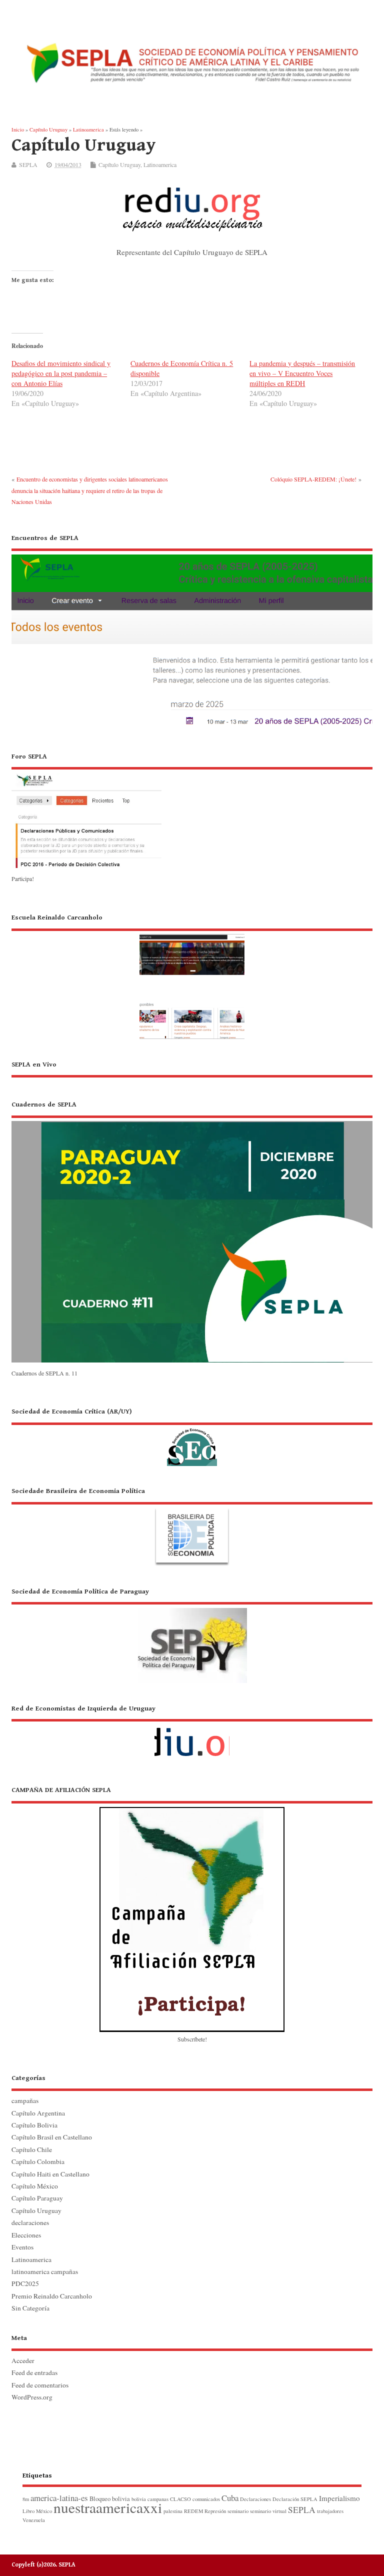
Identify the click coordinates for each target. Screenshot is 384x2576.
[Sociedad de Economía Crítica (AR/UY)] (192, 1436)
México (44, 2511)
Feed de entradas (34, 2372)
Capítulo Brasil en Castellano (52, 2137)
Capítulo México (35, 2186)
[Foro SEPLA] (86, 867)
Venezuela (34, 2520)
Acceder (23, 2360)
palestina (173, 2511)
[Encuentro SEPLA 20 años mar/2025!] (192, 727)
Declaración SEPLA (295, 2499)
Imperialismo (339, 2498)
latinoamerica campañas (45, 2271)
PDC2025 (25, 2283)
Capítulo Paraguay (37, 2198)
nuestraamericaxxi (108, 2507)
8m (26, 2499)
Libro (28, 2511)
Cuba (230, 2498)
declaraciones (30, 2222)
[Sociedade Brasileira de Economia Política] (192, 1526)
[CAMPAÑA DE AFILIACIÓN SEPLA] (192, 1908)
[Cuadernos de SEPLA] (192, 1361)
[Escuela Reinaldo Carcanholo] (192, 975)
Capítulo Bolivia (34, 2125)
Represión (215, 2511)
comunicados (206, 2499)
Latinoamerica (160, 164)
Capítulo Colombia (38, 2161)
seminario (238, 2511)
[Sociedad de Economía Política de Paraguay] (192, 1634)
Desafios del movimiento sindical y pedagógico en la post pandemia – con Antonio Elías (61, 373)
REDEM (193, 2511)
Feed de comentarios (40, 2385)
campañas (25, 2100)
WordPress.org (32, 2397)
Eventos (22, 2247)
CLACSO (180, 2499)
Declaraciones (255, 2499)
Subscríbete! (192, 2039)
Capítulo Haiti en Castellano (50, 2174)
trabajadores (330, 2511)
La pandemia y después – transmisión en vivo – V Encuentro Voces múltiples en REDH (302, 373)
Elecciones (26, 2235)
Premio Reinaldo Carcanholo (52, 2296)
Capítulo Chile (32, 2149)
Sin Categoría (30, 2308)
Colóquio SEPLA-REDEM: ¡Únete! (313, 479)
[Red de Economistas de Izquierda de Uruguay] (192, 1734)
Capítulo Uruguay (119, 164)
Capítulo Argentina (38, 2113)
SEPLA (28, 164)
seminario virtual (268, 2511)
